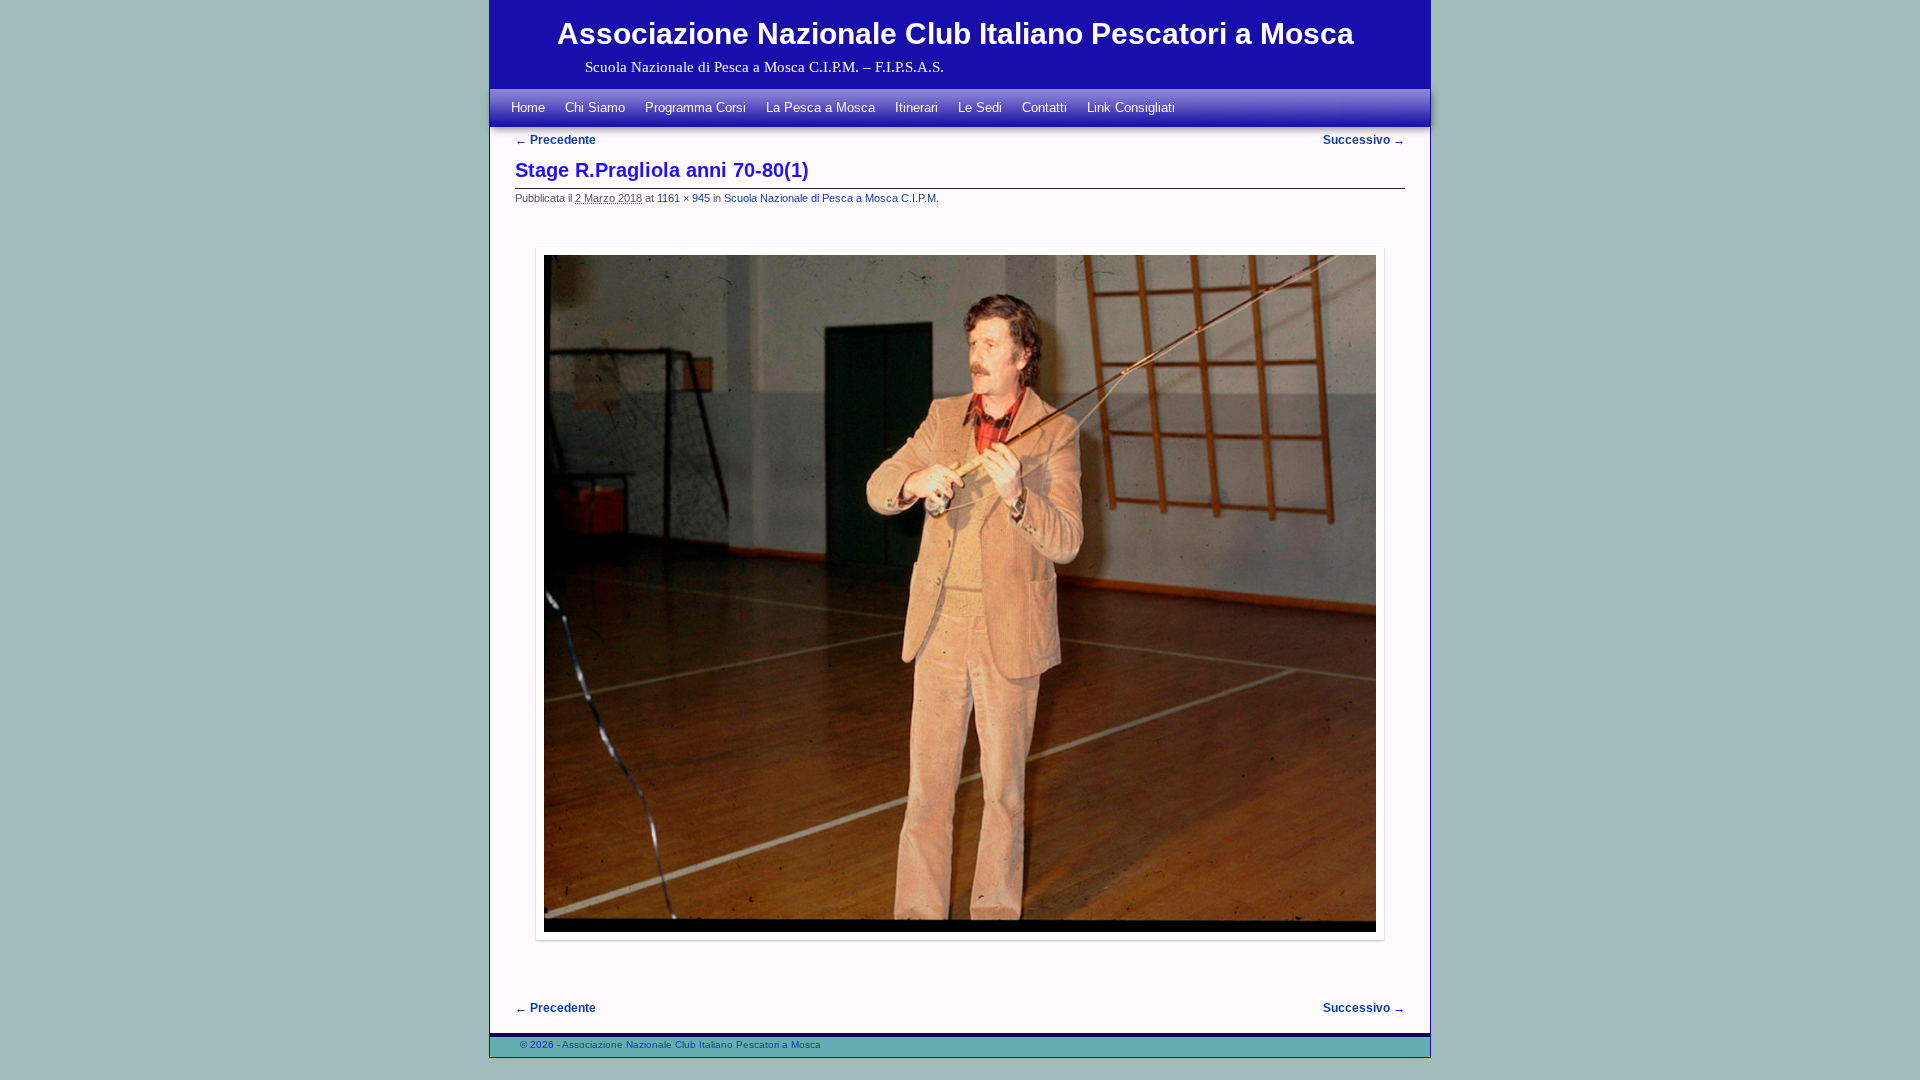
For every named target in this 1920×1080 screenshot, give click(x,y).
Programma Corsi (695, 107)
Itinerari (916, 107)
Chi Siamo (595, 107)
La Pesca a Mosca (820, 107)
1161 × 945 (683, 198)
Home (528, 107)
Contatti (1044, 107)
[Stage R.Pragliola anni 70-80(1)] (960, 593)
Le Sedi (980, 107)
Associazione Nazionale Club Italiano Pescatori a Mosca (955, 33)
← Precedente (555, 140)
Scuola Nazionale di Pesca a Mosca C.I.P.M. (831, 198)
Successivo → (1364, 140)
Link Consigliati (1131, 107)
